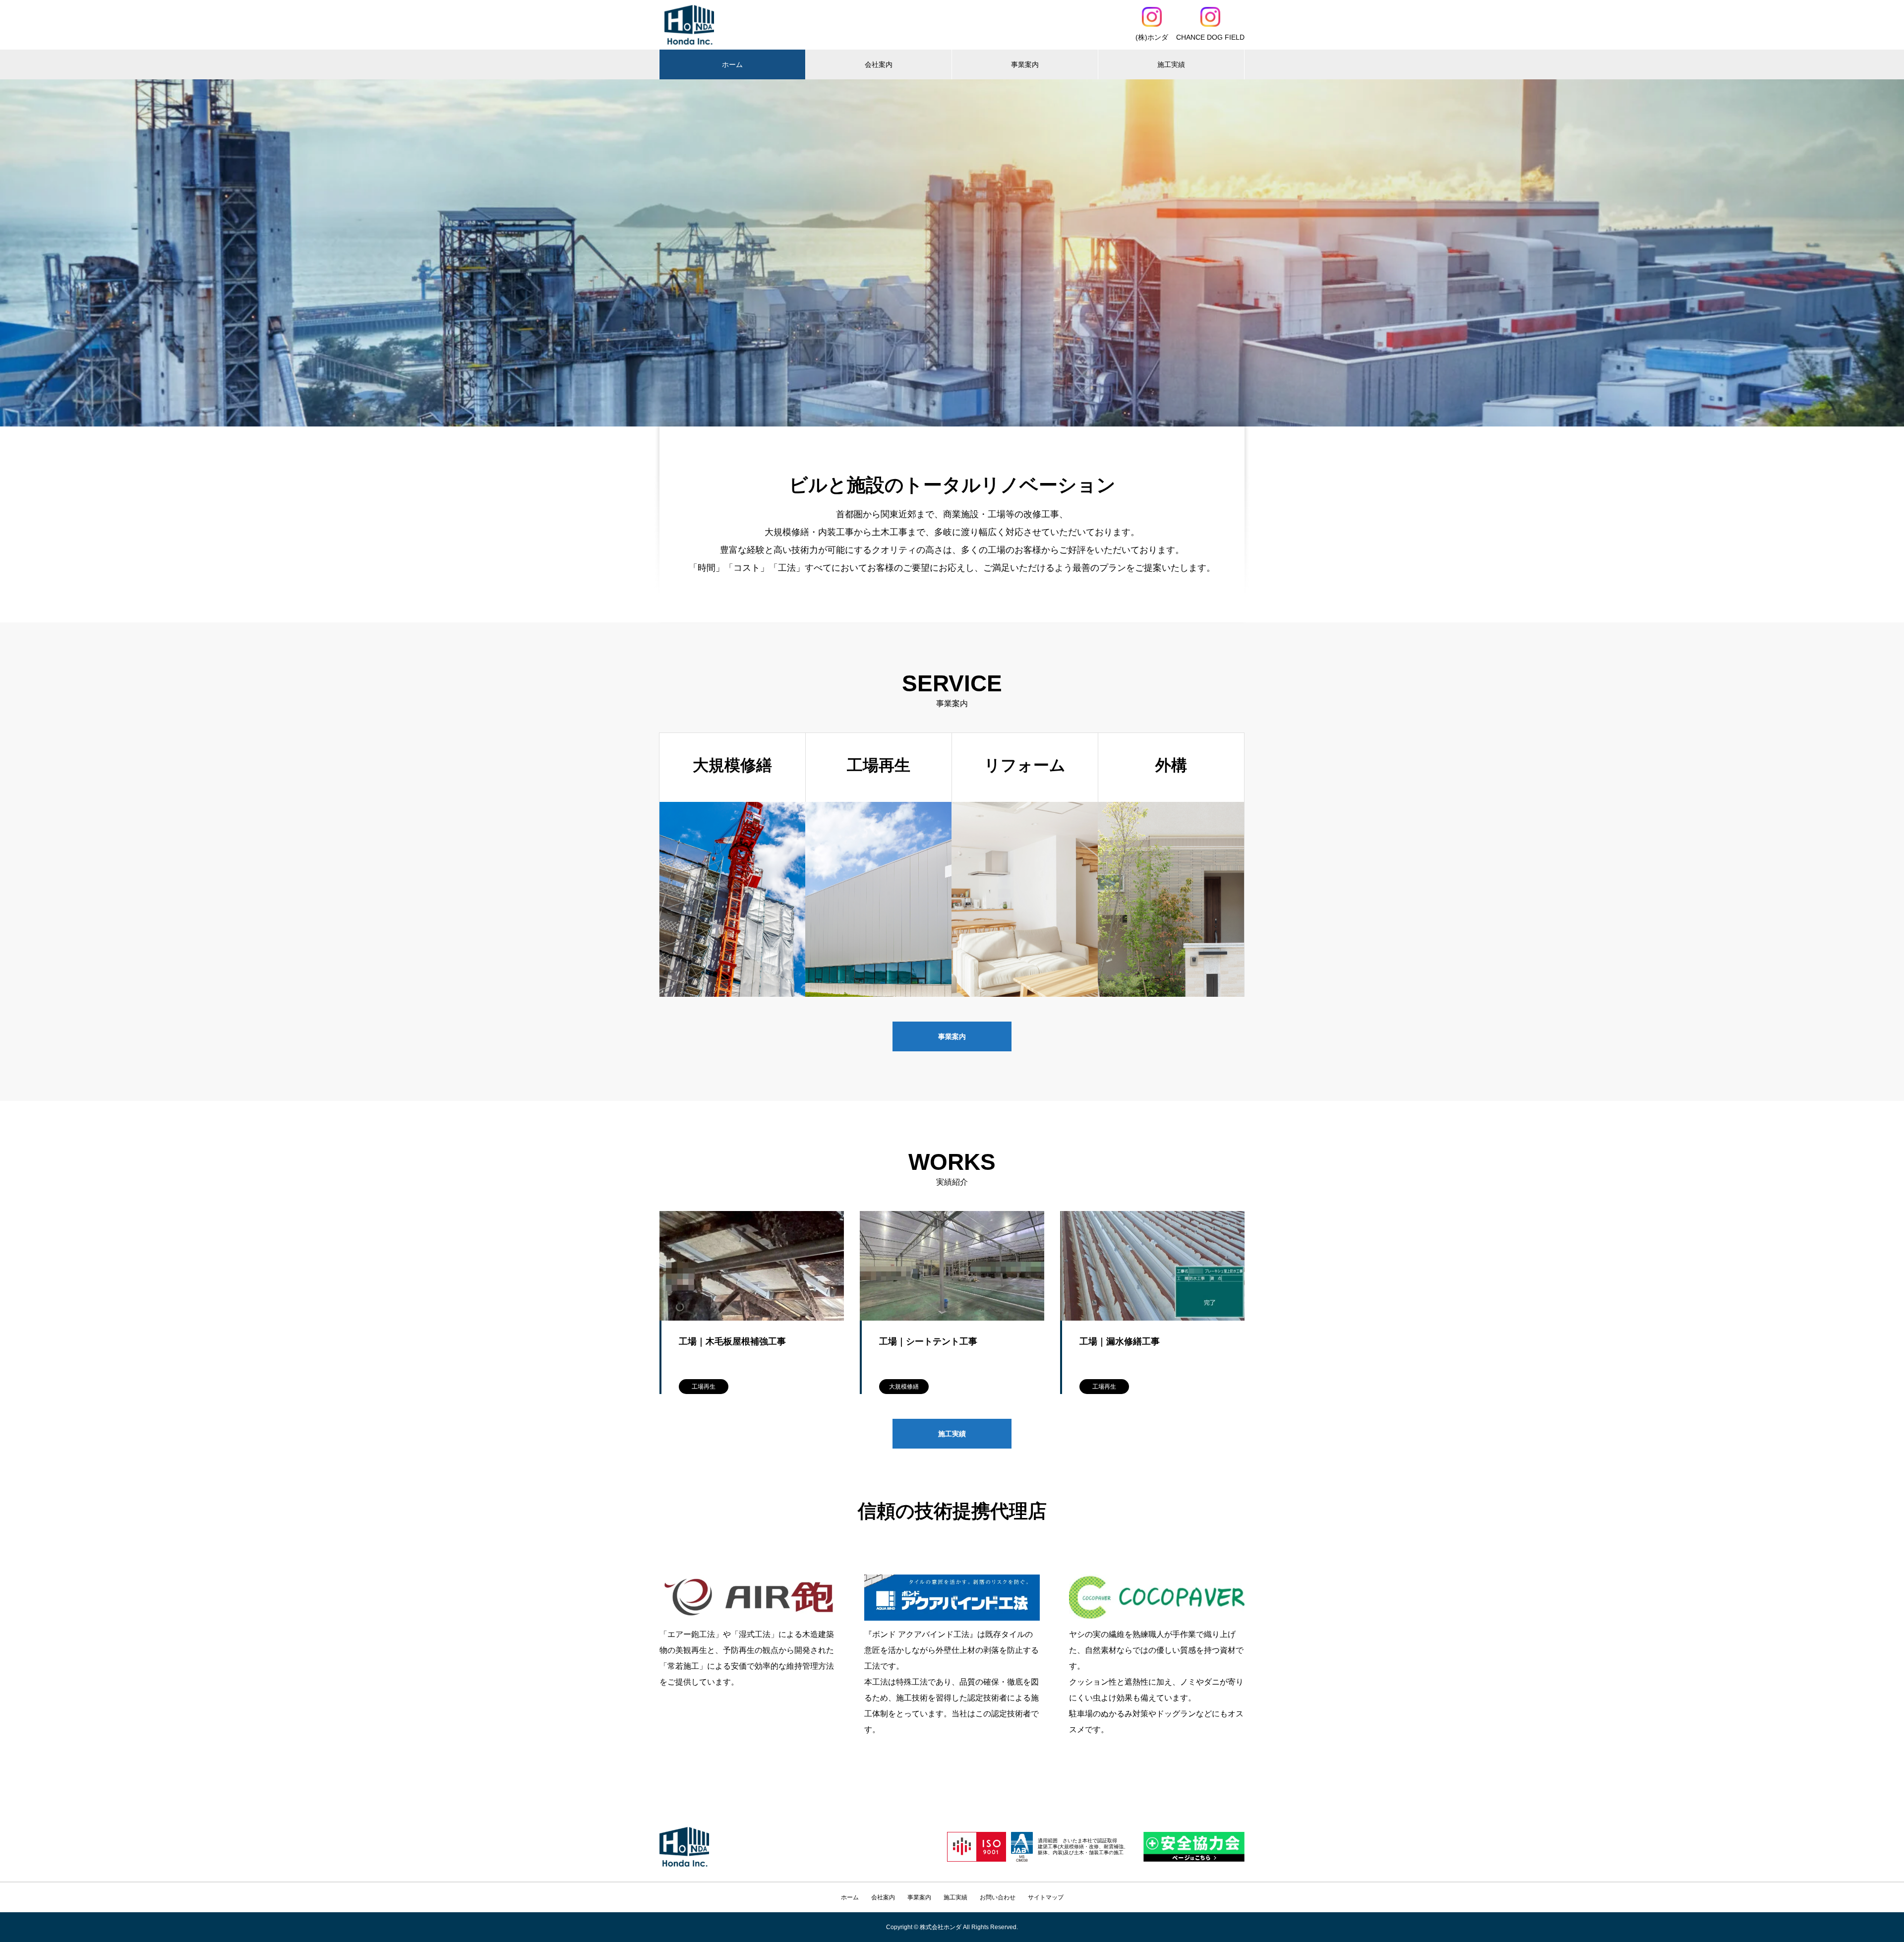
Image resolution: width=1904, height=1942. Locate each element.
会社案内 (879, 64)
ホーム (732, 64)
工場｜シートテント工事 (928, 1341)
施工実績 (1171, 64)
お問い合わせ (998, 1897)
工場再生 (704, 1387)
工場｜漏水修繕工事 (1120, 1341)
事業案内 (1025, 64)
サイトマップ (1046, 1897)
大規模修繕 (904, 1387)
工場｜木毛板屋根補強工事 (732, 1341)
